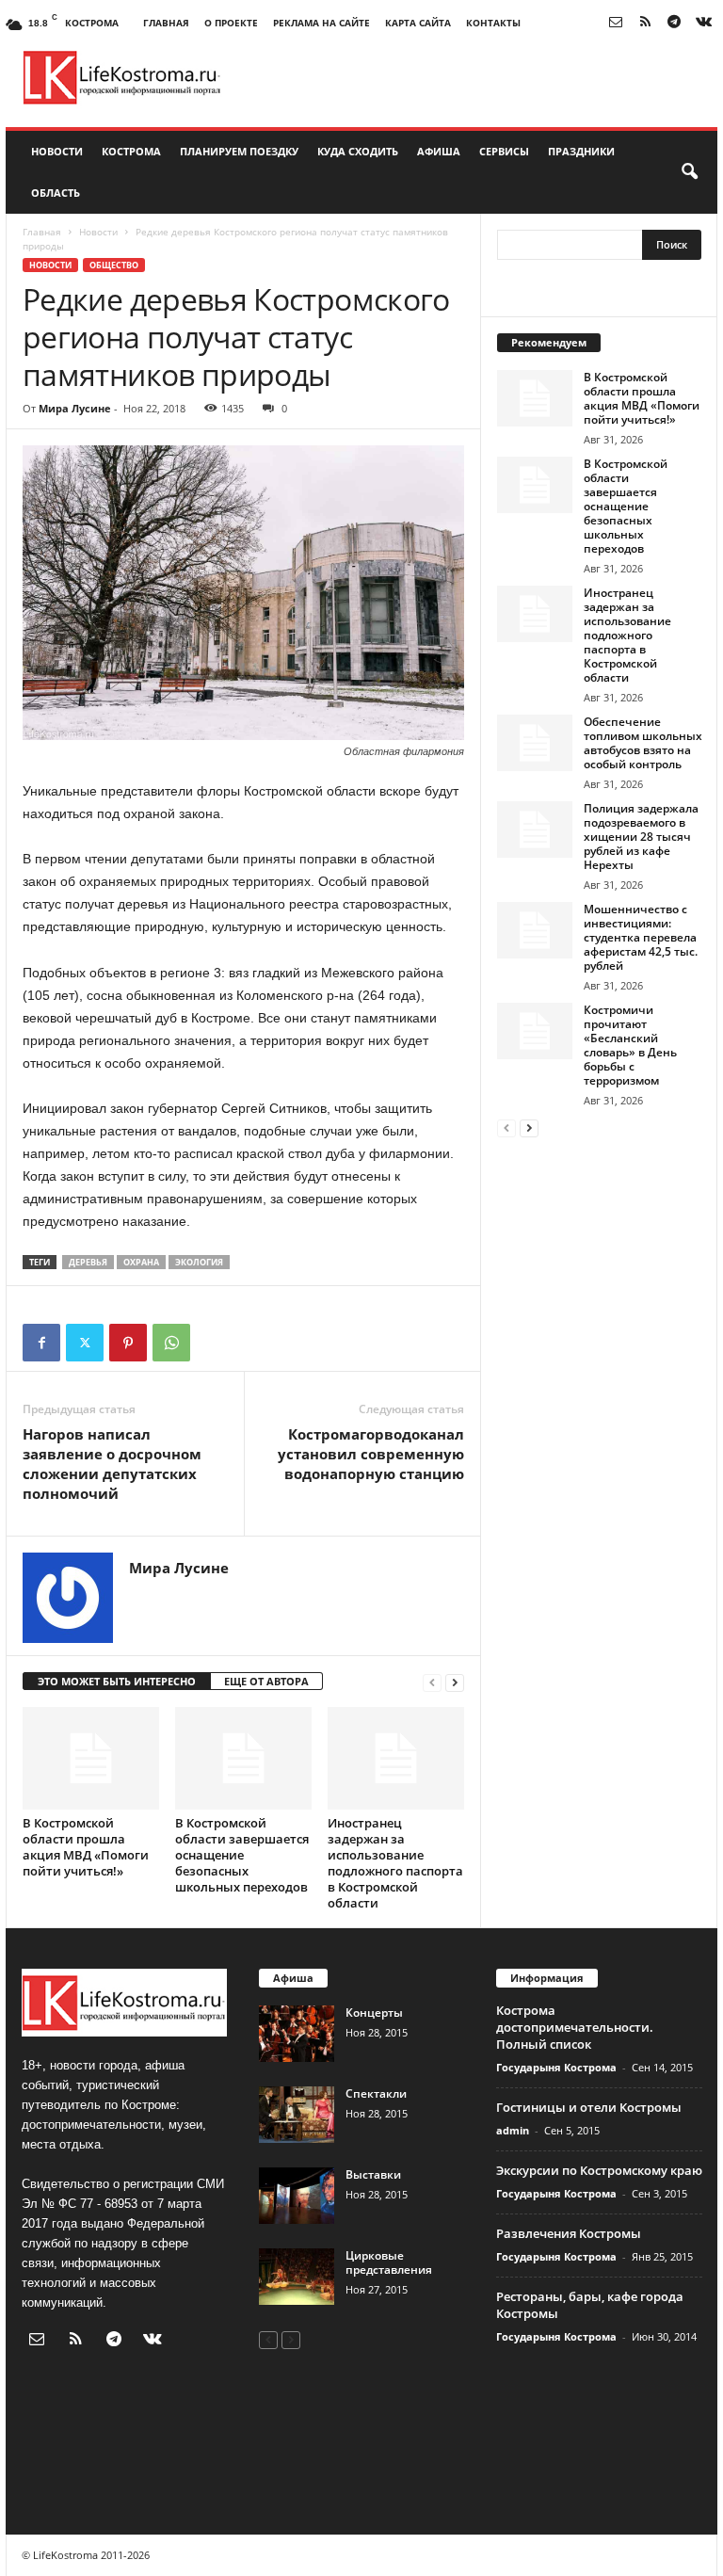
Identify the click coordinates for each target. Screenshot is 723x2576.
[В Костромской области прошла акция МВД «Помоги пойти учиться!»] (91, 1758)
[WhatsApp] (171, 1343)
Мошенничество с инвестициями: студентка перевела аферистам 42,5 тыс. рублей (641, 937)
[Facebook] (41, 1343)
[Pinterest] (128, 1343)
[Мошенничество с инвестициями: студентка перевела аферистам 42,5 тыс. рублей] (535, 930)
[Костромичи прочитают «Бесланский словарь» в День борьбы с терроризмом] (535, 1031)
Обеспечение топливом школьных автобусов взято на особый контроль (643, 743)
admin (513, 2130)
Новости (57, 151)
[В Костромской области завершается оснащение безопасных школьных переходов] (243, 1758)
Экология (199, 1262)
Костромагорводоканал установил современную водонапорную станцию (371, 1454)
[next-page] (455, 1682)
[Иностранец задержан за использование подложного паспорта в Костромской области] (396, 1758)
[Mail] (616, 23)
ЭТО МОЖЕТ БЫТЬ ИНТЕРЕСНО (117, 1681)
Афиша (439, 151)
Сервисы (504, 151)
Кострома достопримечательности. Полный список (575, 2027)
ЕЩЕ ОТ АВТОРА (266, 1681)
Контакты (493, 23)
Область (56, 193)
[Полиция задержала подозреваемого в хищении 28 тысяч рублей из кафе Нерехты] (535, 829)
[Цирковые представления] (297, 2277)
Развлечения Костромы (569, 2233)
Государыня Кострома (556, 2067)
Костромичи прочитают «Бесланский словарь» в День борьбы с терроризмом (630, 1045)
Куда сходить (358, 151)
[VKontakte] (703, 23)
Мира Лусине (75, 408)
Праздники (581, 151)
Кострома (131, 151)
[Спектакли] (297, 2115)
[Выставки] (297, 2196)
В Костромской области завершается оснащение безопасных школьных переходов (242, 1855)
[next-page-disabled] (291, 2339)
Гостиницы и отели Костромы (589, 2107)
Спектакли (376, 2093)
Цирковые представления (389, 2262)
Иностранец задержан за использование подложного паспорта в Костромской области (395, 1863)
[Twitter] (85, 1343)
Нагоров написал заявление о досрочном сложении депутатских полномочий (112, 1464)
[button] (689, 172)
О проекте (231, 23)
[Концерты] (297, 2034)
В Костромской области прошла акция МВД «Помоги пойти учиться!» (86, 1847)
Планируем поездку (239, 151)
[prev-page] (432, 1682)
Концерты (374, 2012)
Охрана (141, 1262)
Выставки (373, 2174)
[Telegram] (674, 23)
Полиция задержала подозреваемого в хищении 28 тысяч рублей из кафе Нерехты (641, 837)
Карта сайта (418, 23)
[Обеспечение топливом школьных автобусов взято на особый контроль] (535, 743)
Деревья (88, 1262)
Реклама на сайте (321, 23)
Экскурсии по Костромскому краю (599, 2170)
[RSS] (645, 23)
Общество (114, 265)
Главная (166, 23)
